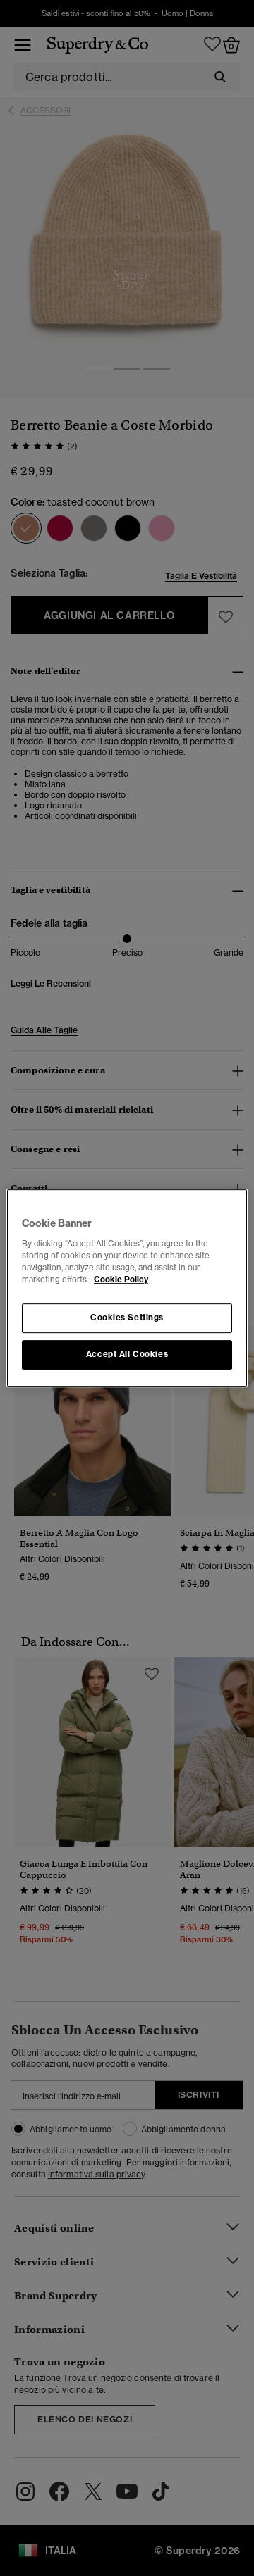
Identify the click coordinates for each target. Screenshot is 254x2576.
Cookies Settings (127, 1318)
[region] (127, 1288)
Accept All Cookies (127, 1354)
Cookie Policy (121, 1280)
